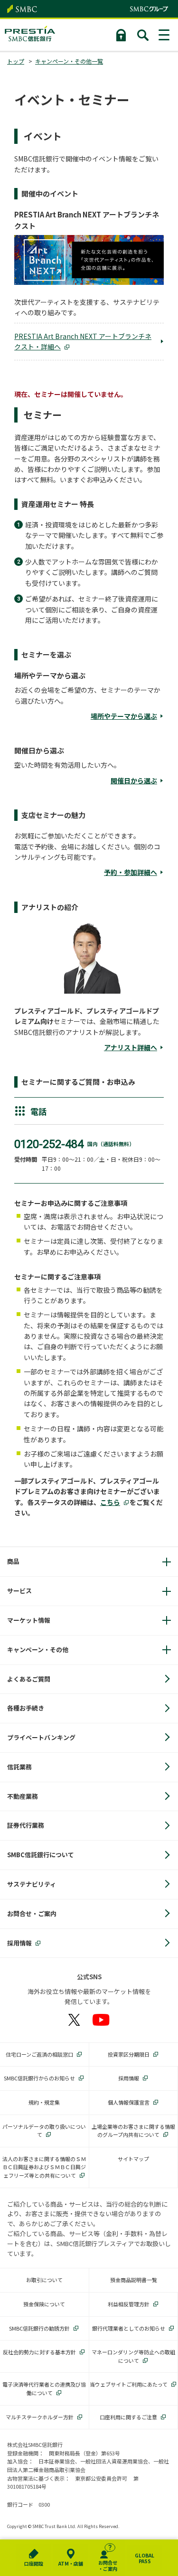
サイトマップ (133, 2159)
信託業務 (19, 1767)
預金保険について (44, 2304)
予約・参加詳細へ (131, 872)
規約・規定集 (44, 2102)
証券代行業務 (26, 1825)
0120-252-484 (49, 1144)
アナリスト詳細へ (131, 1047)
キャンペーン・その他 (38, 1650)
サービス (19, 1591)
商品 (13, 1561)
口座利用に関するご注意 (128, 2417)
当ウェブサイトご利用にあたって (129, 2384)
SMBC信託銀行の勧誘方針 (39, 2328)
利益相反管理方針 (129, 2304)
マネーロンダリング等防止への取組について (133, 2356)
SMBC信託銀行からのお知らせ (39, 2078)
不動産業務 (23, 1796)
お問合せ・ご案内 (32, 1913)
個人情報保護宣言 (129, 2102)
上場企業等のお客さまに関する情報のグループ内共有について (133, 2131)
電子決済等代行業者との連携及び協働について (44, 2388)
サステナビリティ (32, 1884)
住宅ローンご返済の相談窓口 (39, 2054)
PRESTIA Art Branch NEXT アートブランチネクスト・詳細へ (83, 341)
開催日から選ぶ (134, 780)
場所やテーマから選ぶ (124, 716)
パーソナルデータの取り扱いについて (44, 2131)
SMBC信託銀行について (41, 1855)
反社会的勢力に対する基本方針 (39, 2352)
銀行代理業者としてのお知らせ (129, 2328)
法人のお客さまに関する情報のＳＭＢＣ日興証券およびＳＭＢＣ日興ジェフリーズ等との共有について (44, 2167)
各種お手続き (26, 1708)
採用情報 (19, 1943)
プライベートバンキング (41, 1737)
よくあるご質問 (29, 1679)
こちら (110, 1502)
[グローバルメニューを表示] (165, 35)
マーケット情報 (29, 1620)
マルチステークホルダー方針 (40, 2417)
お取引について (44, 2280)
